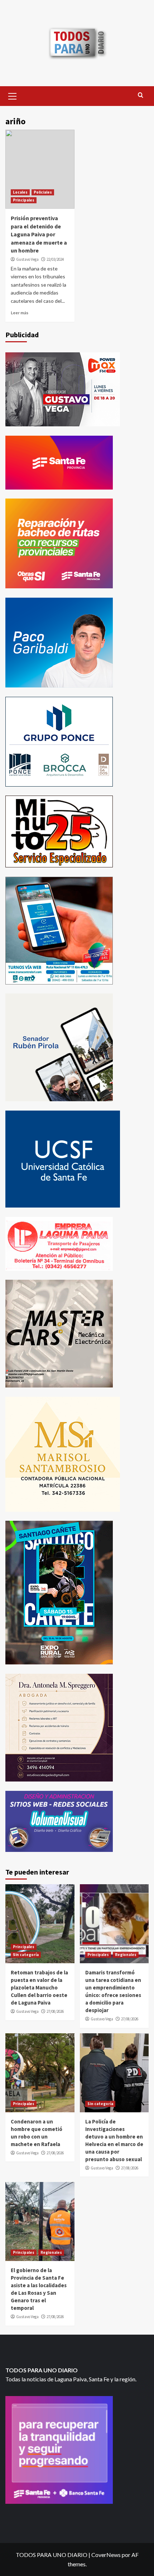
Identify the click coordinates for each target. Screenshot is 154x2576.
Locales (20, 192)
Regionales (126, 1955)
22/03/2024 (55, 259)
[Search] (141, 95)
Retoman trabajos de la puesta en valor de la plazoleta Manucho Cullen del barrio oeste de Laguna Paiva (39, 1987)
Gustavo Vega (27, 259)
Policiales (43, 192)
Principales (24, 200)
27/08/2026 (55, 2011)
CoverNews (106, 2555)
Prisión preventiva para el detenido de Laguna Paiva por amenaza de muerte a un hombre (39, 234)
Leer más (20, 313)
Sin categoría (26, 1955)
